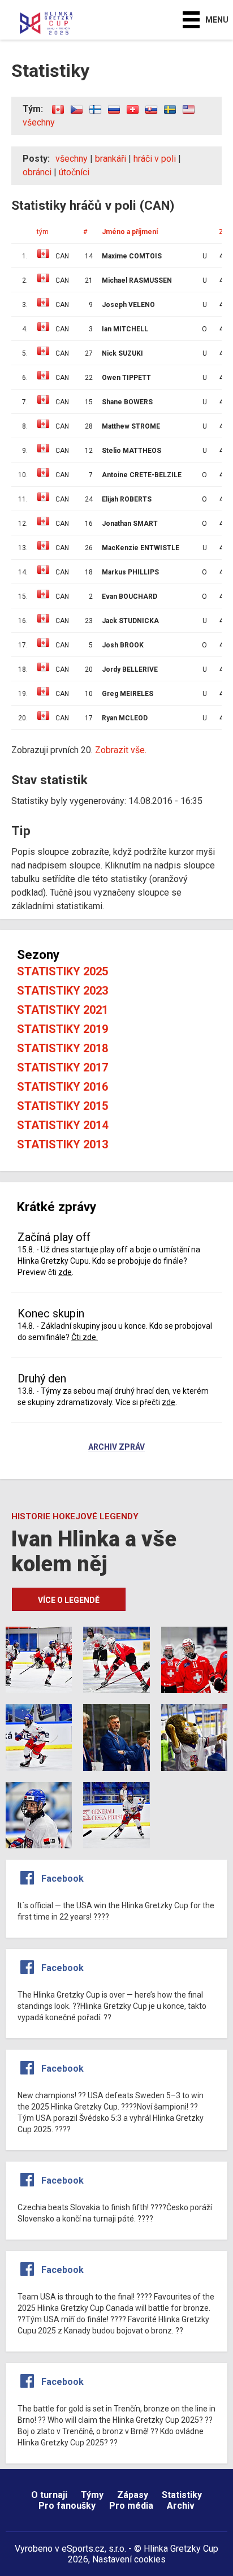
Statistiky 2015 (62, 1106)
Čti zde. (85, 1337)
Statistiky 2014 (62, 1125)
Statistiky (182, 2495)
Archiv (181, 2506)
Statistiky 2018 (62, 1048)
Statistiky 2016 (62, 1087)
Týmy (92, 2495)
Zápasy (133, 2495)
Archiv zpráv (116, 1447)
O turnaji (49, 2495)
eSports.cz (83, 2549)
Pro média (131, 2506)
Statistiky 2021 (62, 1010)
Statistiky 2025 (62, 971)
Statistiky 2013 (62, 1144)
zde (65, 1272)
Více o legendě (69, 1600)
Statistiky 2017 (62, 1067)
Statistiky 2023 (62, 991)
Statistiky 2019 (62, 1029)
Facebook (62, 1879)
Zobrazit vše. (121, 750)
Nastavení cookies (129, 2559)
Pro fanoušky (67, 2506)
